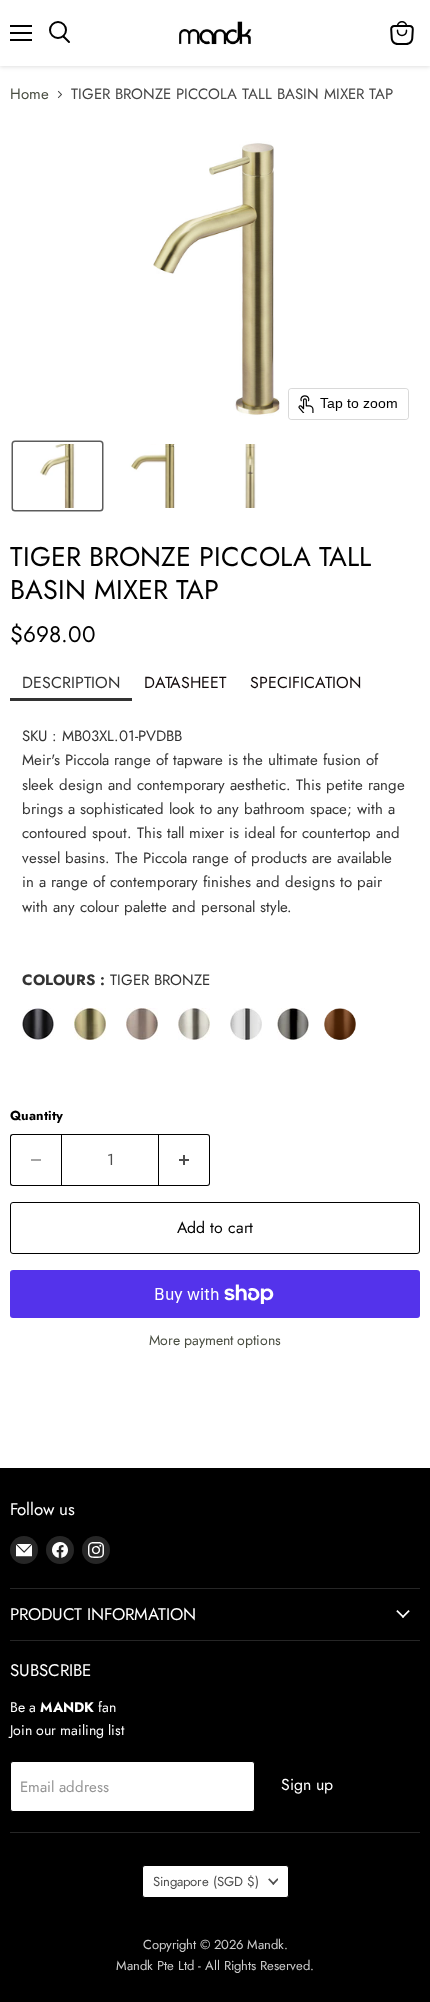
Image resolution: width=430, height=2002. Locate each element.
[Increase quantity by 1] (184, 1160)
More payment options (215, 1340)
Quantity (36, 1115)
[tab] (71, 684)
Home (29, 94)
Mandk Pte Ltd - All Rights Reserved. (215, 1965)
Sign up (307, 1784)
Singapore (206, 1881)
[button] (57, 476)
